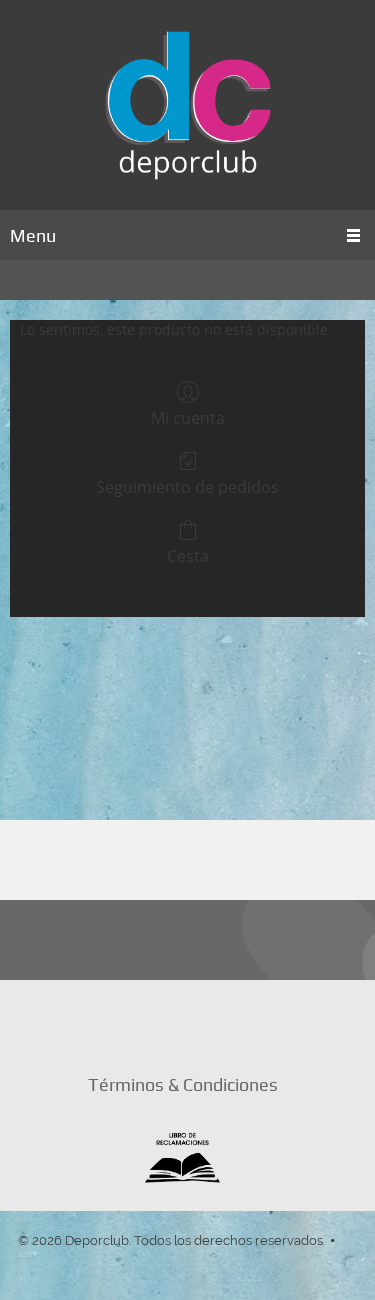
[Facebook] (183, 1019)
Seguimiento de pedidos (187, 486)
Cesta (188, 555)
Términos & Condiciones (183, 1084)
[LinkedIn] (135, 1019)
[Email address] (87, 1019)
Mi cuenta (188, 417)
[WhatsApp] (279, 1019)
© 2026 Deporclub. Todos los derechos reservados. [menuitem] (171, 1240)
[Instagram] (231, 1019)
